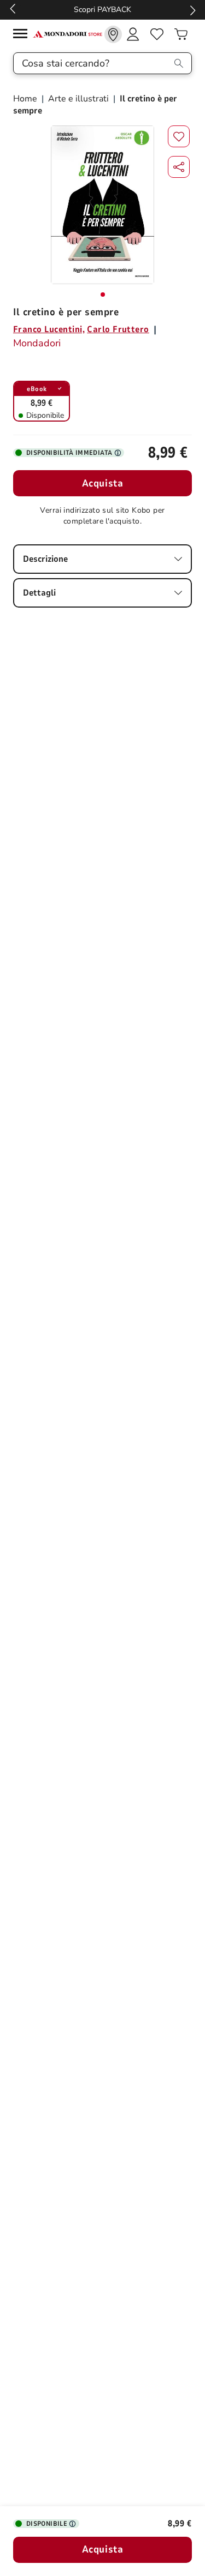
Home (26, 99)
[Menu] (23, 35)
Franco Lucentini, (49, 329)
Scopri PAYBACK (102, 10)
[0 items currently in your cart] (181, 34)
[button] (179, 167)
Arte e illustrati (78, 99)
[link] (113, 34)
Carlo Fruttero (118, 329)
